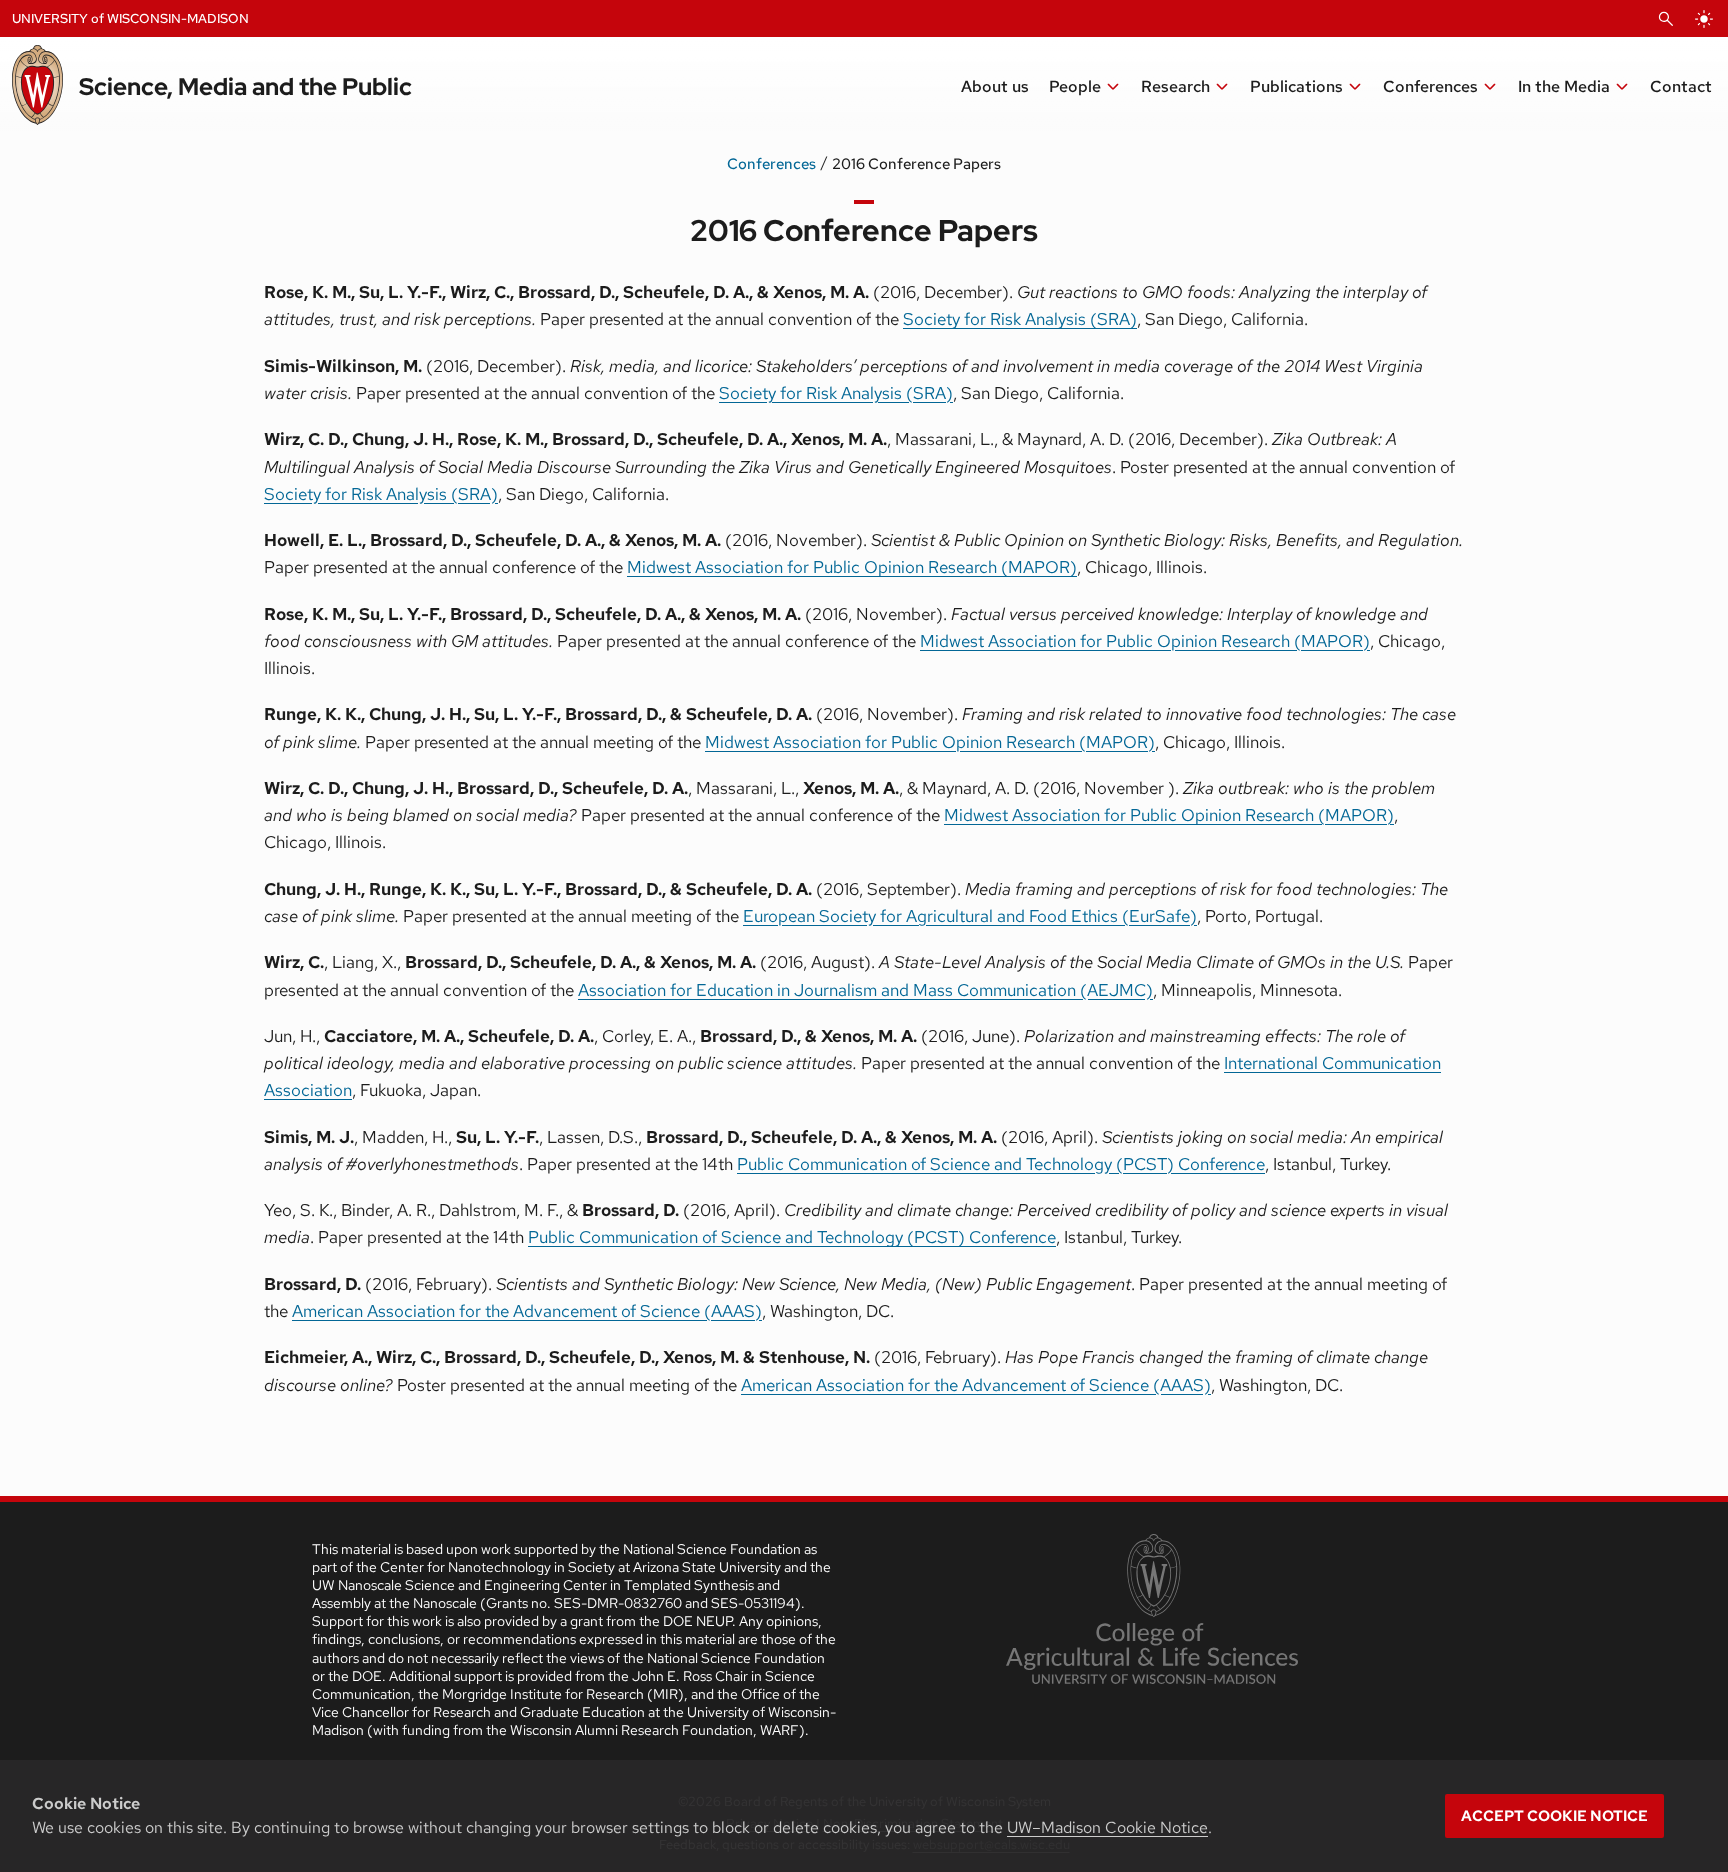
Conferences (771, 164)
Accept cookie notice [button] (1554, 1816)
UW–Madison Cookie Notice (1107, 1827)
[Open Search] (1666, 19)
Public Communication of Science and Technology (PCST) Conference (1001, 1164)
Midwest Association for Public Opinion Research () (1145, 641)
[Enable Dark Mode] (1704, 19)
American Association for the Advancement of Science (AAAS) (527, 1311)
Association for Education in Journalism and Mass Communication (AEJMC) (865, 990)
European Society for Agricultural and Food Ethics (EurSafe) (970, 916)
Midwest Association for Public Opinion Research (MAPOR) (852, 567)
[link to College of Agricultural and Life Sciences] (1151, 1611)
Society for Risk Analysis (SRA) (1020, 319)
